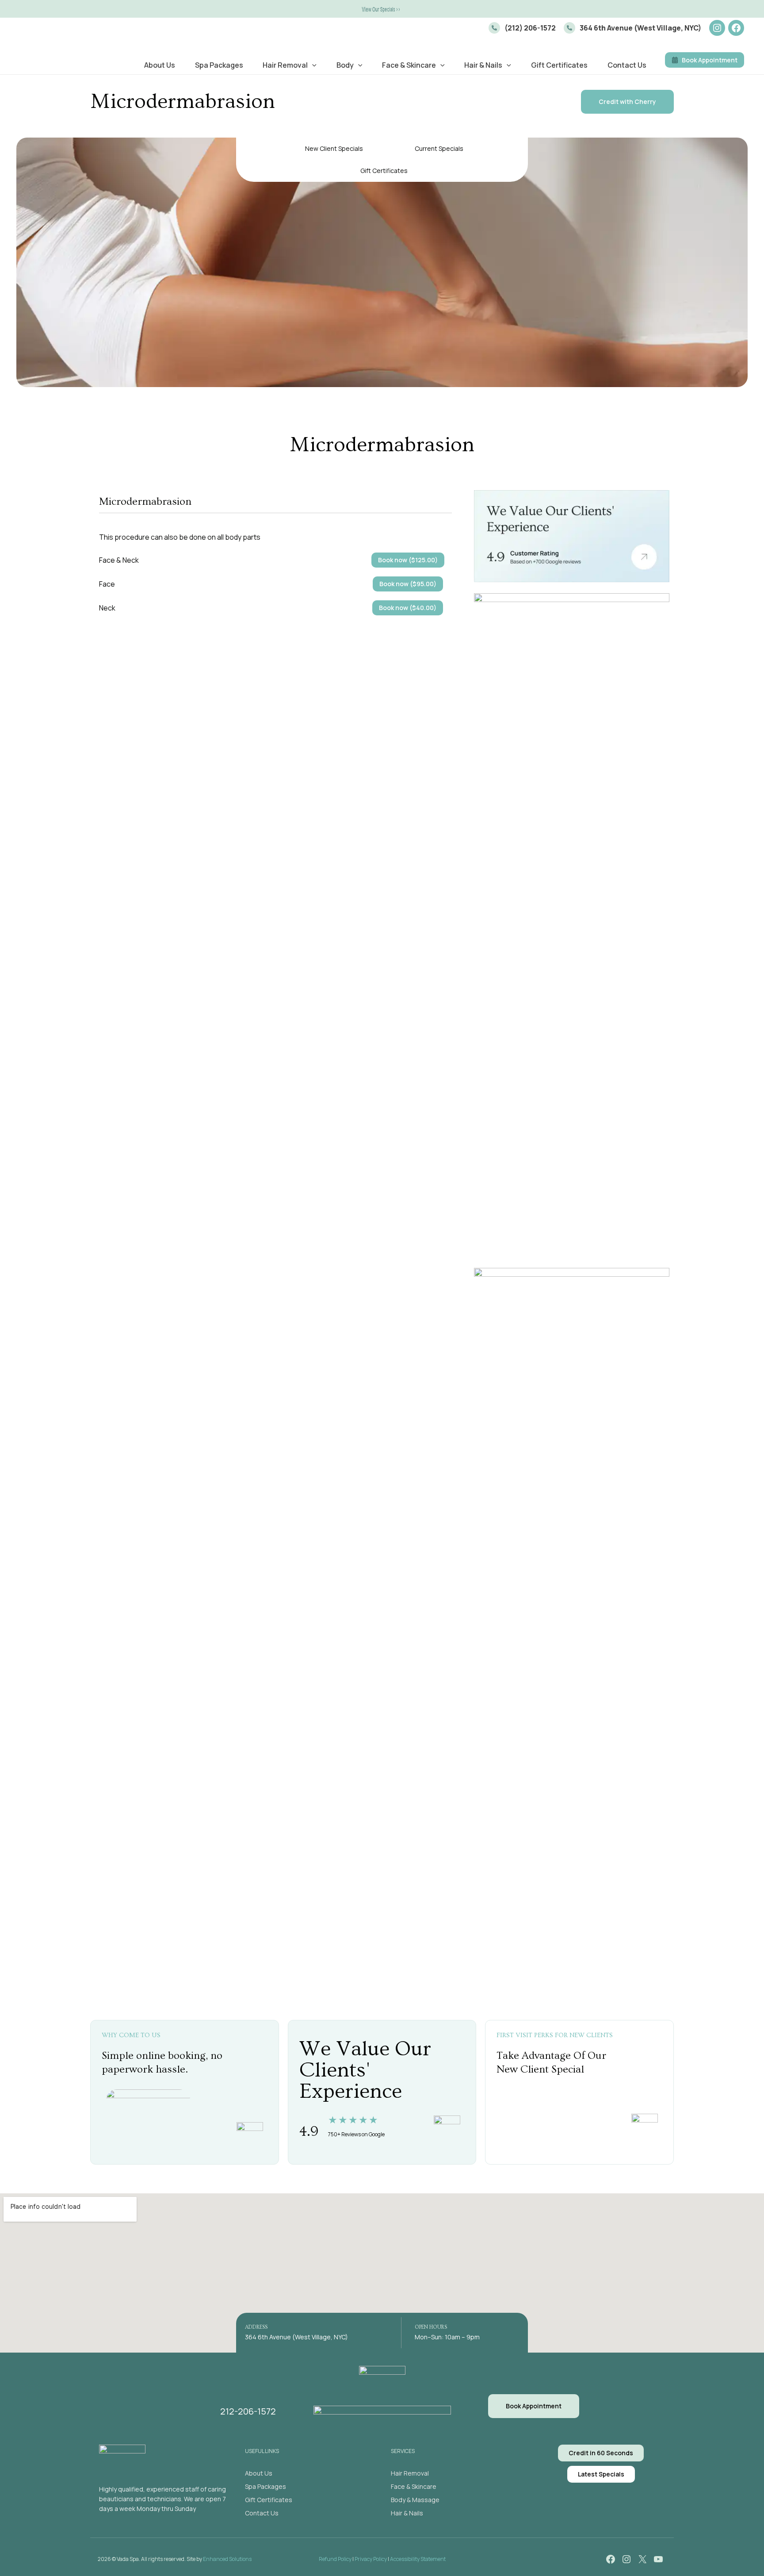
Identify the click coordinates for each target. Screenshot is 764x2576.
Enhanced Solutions (227, 2559)
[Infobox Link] (522, 28)
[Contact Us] (262, 2513)
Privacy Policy (371, 2559)
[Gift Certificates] (269, 2500)
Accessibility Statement (418, 2559)
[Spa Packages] (265, 2487)
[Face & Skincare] (414, 2487)
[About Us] (259, 2473)
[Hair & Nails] (407, 2513)
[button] (382, 9)
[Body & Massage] (415, 2500)
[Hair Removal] (410, 2473)
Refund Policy (335, 2559)
